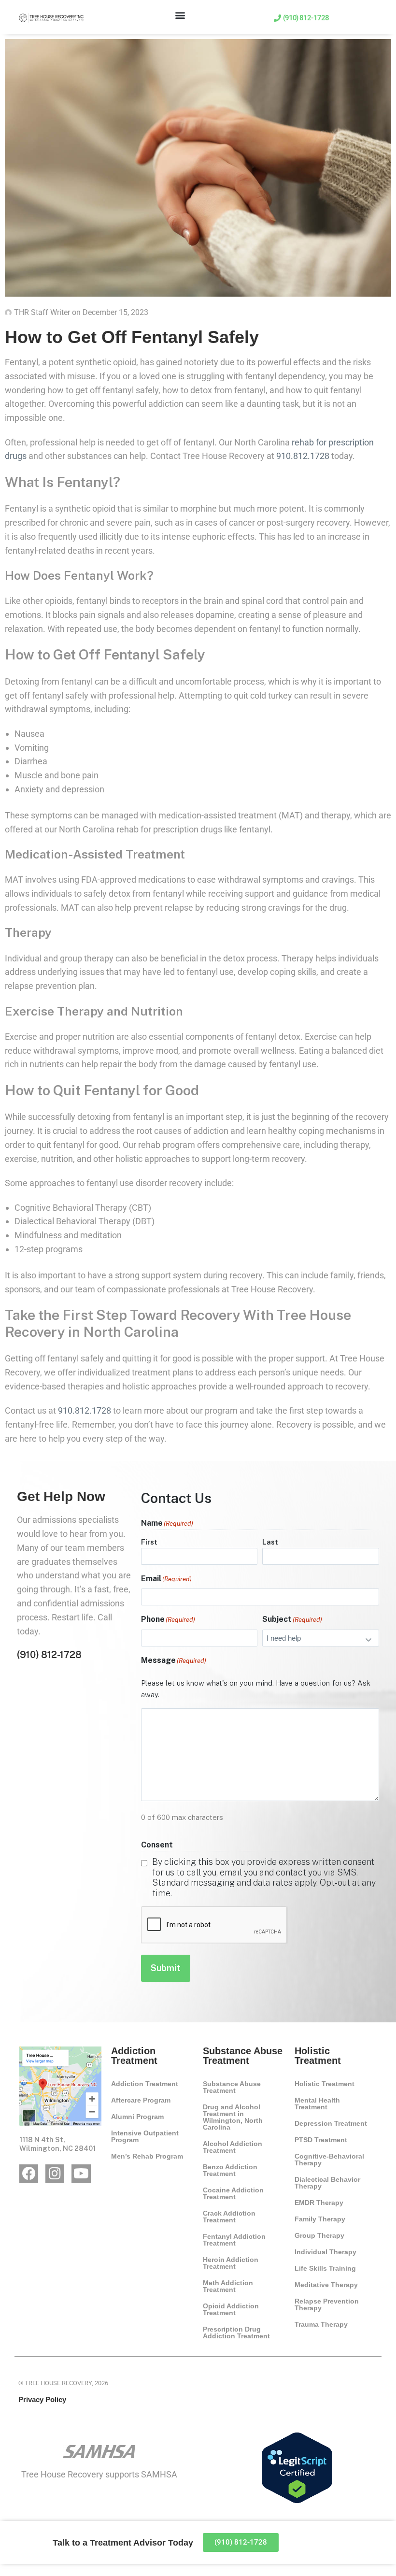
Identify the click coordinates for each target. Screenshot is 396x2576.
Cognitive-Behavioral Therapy (329, 2160)
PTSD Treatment (321, 2140)
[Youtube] (81, 2174)
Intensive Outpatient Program (145, 2136)
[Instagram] (55, 2174)
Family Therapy (320, 2219)
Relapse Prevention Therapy (327, 2304)
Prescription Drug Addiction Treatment (236, 2333)
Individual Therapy (325, 2252)
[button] (180, 15)
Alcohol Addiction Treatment (233, 2147)
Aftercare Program (141, 2100)
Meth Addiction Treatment (228, 2286)
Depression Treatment (331, 2123)
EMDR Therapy (319, 2203)
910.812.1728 (303, 456)
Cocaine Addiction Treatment (233, 2193)
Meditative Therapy (326, 2285)
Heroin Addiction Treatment (231, 2263)
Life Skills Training (325, 2268)
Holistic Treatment (325, 2084)
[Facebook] (29, 2174)
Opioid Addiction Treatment (231, 2309)
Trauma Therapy (321, 2324)
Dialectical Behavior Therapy (327, 2183)
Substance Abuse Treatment (232, 2087)
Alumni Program (137, 2117)
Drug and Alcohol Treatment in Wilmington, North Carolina (233, 2117)
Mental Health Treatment (317, 2104)
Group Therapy (319, 2235)
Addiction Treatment (145, 2084)
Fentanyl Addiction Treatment (234, 2240)
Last (270, 1542)
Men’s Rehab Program (147, 2156)
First (149, 1542)
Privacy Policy (42, 2399)
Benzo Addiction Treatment (230, 2170)
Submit (166, 1968)
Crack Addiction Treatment (229, 2217)
